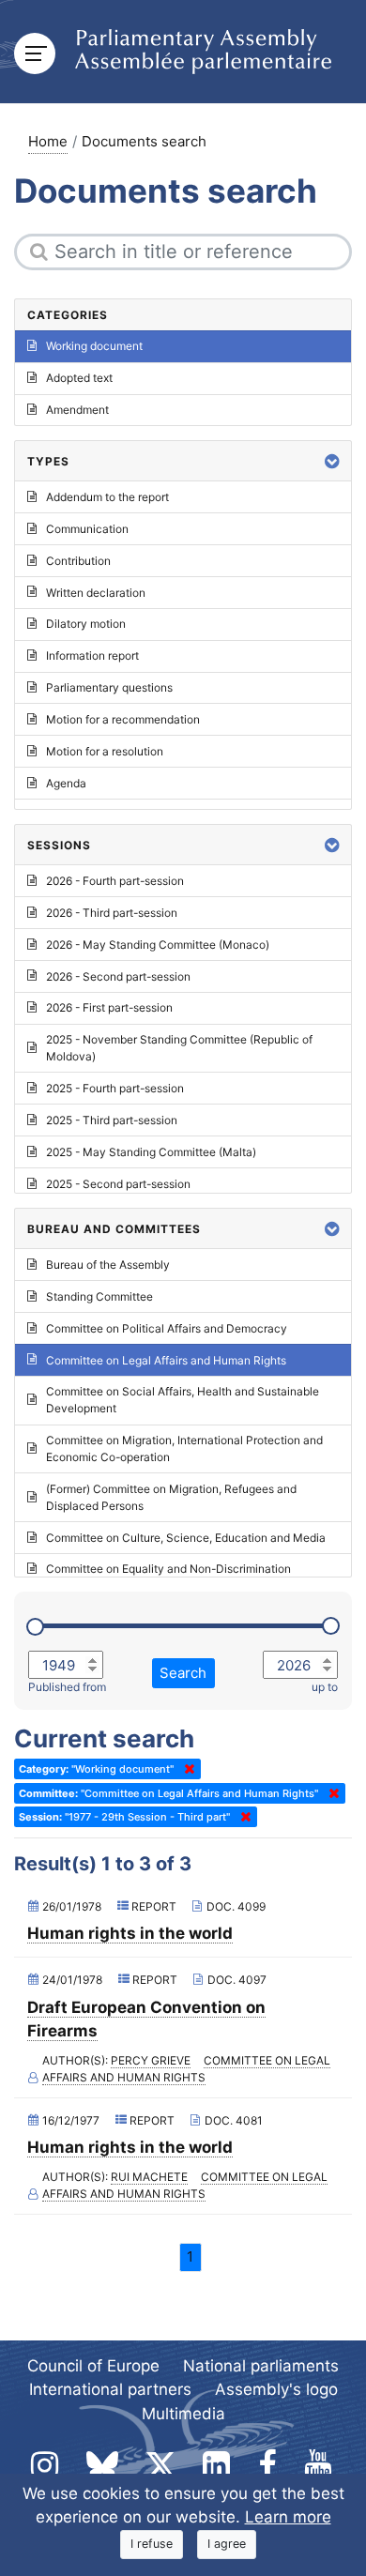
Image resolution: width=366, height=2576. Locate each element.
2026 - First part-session (109, 1007)
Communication (87, 529)
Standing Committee (99, 1296)
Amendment (77, 410)
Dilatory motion (86, 624)
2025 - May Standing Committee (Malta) (151, 1152)
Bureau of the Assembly (108, 1265)
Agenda (66, 783)
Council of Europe (93, 2366)
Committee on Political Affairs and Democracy (167, 1328)
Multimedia (183, 2414)
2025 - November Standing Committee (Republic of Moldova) (179, 1048)
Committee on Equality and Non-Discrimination (168, 1569)
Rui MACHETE (149, 2177)
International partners (110, 2389)
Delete (186, 1769)
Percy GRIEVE (151, 2060)
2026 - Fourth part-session (115, 881)
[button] (332, 461)
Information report (92, 655)
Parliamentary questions (109, 687)
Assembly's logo (276, 2389)
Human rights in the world (130, 1933)
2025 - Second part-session (118, 1184)
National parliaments (261, 2366)
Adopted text (79, 378)
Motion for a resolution (105, 751)
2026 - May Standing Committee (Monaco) (158, 945)
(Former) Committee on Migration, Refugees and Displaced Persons (171, 1497)
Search (183, 1673)
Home (48, 141)
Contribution (78, 561)
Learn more (288, 2517)
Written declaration (96, 593)
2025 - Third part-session (112, 1120)
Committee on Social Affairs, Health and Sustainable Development (183, 1400)
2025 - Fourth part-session (115, 1088)
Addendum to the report (107, 497)
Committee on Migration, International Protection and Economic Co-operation (184, 1448)
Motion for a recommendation (123, 719)
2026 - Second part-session (118, 976)
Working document (94, 346)
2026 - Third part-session (112, 913)
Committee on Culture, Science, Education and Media (186, 1538)
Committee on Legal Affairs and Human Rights (187, 2069)
